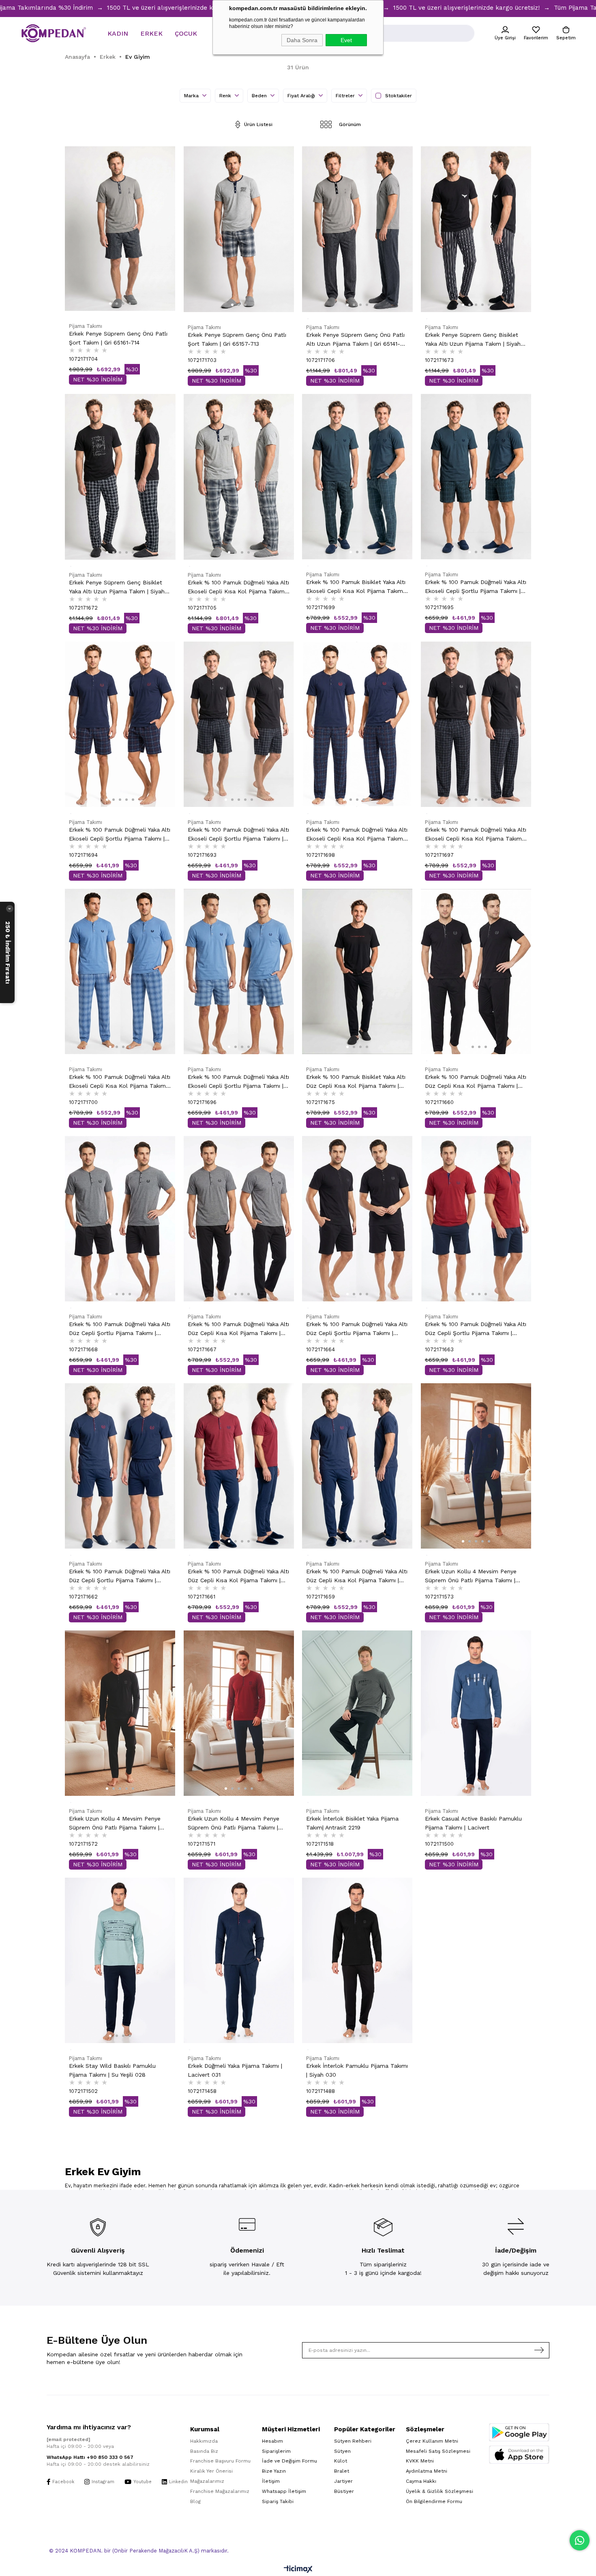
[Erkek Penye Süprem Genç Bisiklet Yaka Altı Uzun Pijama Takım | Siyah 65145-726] (120, 477)
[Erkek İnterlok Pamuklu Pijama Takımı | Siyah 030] (357, 1960)
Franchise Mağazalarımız (220, 2491)
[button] (110, 304)
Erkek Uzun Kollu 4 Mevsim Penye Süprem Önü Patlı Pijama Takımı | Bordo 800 (234, 1824)
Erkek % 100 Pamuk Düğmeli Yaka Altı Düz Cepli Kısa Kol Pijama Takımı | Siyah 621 (476, 1082)
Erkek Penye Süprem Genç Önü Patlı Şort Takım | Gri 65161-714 (118, 338)
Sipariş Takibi (278, 2501)
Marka (192, 96)
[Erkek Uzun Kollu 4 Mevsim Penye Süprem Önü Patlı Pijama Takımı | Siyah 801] (120, 1713)
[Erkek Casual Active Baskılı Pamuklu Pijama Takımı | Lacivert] (476, 1713)
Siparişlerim (276, 2451)
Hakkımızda (204, 2441)
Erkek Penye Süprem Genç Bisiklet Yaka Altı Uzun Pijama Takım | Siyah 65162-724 (473, 340)
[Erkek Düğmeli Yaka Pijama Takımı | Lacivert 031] (239, 1960)
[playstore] (519, 2432)
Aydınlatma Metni (427, 2471)
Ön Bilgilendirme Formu (434, 2501)
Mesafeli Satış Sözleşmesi (438, 2451)
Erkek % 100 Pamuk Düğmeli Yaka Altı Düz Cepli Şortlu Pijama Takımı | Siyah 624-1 (357, 1329)
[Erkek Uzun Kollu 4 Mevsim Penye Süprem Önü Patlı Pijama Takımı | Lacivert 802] (476, 1466)
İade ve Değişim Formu (289, 2461)
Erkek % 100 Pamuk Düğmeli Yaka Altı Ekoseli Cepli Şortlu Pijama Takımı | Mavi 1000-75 (238, 1082)
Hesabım (272, 2441)
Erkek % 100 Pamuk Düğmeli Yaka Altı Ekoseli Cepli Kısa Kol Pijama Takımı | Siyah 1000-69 (476, 835)
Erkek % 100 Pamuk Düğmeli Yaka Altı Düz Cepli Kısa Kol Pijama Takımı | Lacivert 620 (357, 1576)
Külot (341, 2461)
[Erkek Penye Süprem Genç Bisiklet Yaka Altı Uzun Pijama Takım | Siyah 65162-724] (476, 229)
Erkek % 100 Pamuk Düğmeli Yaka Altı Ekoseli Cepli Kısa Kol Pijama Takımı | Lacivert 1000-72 (357, 835)
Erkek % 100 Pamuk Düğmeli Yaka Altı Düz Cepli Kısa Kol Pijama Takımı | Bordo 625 (238, 1576)
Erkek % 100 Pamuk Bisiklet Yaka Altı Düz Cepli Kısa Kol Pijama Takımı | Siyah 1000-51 (356, 1082)
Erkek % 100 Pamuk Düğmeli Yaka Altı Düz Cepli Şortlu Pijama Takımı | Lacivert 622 (120, 1576)
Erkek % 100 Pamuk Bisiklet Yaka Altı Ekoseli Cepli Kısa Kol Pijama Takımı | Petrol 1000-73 (357, 587)
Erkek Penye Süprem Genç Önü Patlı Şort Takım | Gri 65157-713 (237, 339)
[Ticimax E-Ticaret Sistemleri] (298, 2570)
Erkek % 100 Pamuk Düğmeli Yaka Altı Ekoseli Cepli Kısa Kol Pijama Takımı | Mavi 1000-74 (120, 1082)
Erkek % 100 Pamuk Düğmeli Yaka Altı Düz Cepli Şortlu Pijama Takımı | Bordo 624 (476, 1329)
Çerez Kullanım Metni (432, 2441)
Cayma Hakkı (421, 2481)
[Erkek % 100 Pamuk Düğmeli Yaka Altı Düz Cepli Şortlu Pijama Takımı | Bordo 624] (476, 1219)
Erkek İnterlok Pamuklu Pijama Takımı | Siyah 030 (357, 2070)
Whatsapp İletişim (284, 2491)
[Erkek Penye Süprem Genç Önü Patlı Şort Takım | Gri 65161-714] (120, 229)
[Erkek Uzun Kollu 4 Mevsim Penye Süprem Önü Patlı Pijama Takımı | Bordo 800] (239, 1713)
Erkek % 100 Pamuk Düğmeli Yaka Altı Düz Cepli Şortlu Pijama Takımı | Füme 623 (120, 1329)
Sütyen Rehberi (353, 2441)
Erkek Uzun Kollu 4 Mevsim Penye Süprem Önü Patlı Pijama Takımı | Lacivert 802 (471, 1576)
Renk (226, 96)
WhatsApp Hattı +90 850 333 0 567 (90, 2457)
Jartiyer (343, 2481)
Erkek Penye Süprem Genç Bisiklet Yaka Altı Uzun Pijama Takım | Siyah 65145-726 (117, 587)
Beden (260, 96)
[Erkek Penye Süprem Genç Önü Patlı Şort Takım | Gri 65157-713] (239, 229)
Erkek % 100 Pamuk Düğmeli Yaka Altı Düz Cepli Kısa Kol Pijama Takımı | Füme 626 (238, 1329)
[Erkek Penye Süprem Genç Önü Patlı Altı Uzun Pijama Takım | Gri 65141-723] (357, 229)
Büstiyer (344, 2491)
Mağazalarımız (207, 2481)
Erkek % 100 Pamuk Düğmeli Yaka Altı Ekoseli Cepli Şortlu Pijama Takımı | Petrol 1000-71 (476, 587)
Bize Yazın (274, 2471)
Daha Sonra (302, 40)
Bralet (342, 2471)
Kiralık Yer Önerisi (211, 2471)
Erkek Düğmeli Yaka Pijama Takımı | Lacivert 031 (235, 2070)
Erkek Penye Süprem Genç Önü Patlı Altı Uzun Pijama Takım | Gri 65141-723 (355, 340)
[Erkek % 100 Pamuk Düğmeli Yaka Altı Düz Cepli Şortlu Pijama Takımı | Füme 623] (120, 1219)
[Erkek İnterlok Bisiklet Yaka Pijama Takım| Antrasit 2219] (357, 1713)
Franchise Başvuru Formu (220, 2461)
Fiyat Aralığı (302, 96)
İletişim (271, 2481)
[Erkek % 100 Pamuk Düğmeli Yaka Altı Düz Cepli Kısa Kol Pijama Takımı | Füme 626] (239, 1219)
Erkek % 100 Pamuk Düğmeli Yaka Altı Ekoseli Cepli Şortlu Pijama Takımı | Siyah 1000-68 (238, 835)
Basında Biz (204, 2451)
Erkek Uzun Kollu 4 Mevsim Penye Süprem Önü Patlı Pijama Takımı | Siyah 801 (115, 1824)
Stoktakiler (399, 96)
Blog (195, 2501)
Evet (346, 40)
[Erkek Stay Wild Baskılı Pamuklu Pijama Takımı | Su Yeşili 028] (120, 1960)
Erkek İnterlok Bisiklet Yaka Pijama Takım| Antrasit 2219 (352, 1823)
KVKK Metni (420, 2461)
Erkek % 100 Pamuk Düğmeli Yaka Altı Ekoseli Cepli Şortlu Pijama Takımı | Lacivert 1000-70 (120, 835)
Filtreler (346, 96)
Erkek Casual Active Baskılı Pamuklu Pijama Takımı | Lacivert (473, 1823)
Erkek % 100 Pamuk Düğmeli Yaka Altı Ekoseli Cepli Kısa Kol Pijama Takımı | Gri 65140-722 (238, 587)
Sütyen (342, 2451)
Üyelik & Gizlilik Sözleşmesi (439, 2491)
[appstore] (519, 2455)
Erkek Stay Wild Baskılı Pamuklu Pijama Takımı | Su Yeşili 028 (112, 2070)
